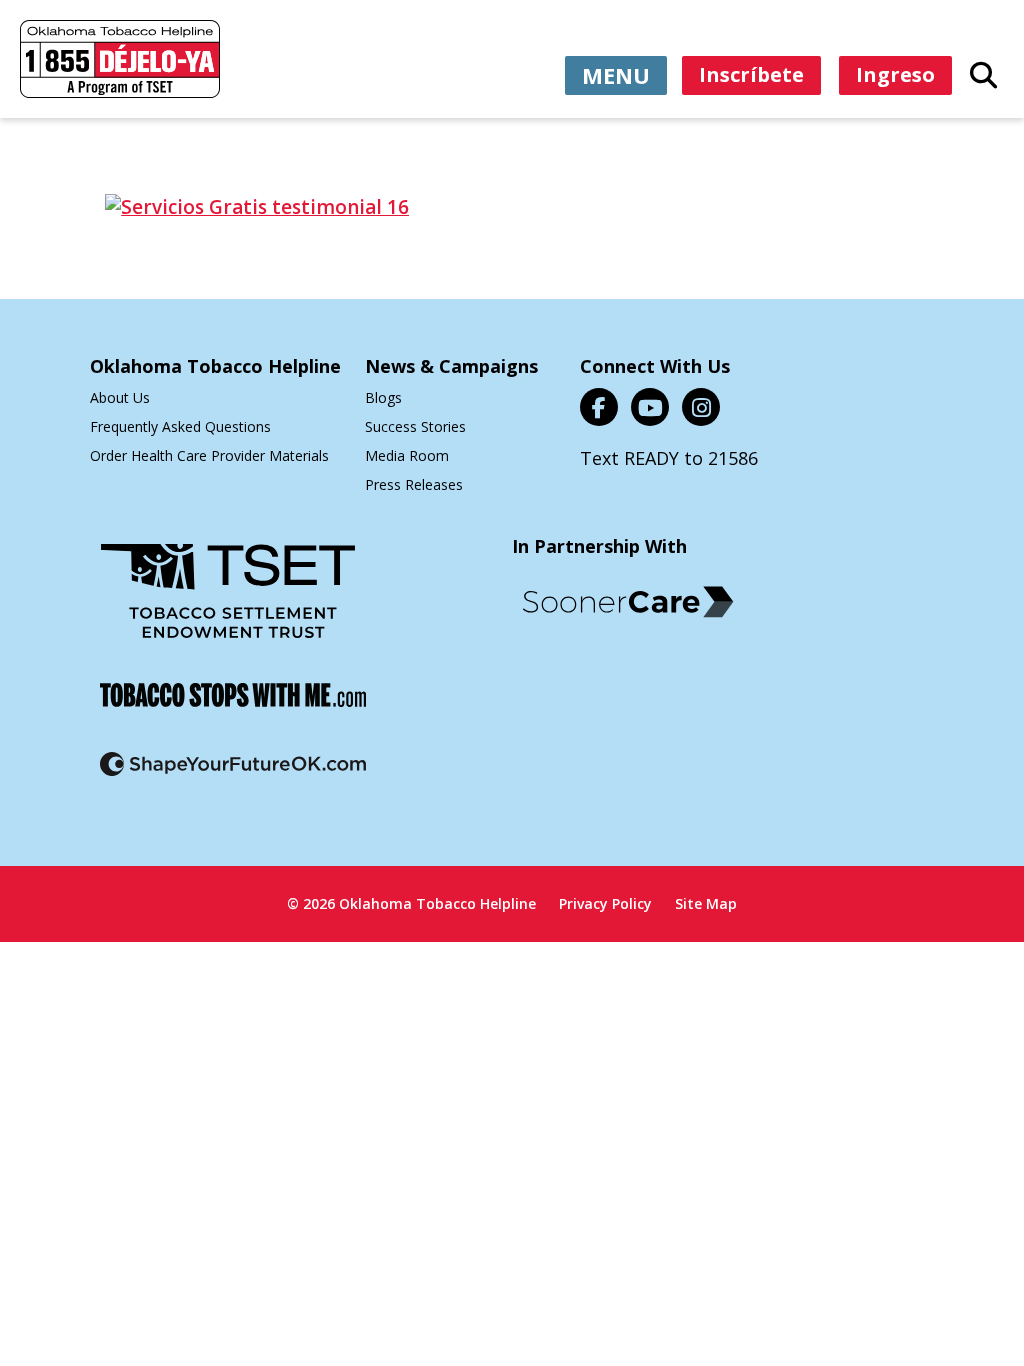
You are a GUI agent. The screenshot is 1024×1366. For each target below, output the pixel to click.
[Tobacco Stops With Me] (233, 707)
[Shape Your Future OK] (233, 776)
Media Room (407, 455)
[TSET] (228, 603)
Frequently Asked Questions (180, 426)
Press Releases (414, 484)
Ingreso (895, 74)
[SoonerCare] (628, 602)
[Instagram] (701, 407)
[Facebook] (599, 407)
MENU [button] (616, 75)
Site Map (706, 903)
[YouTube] (650, 407)
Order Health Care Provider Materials (209, 455)
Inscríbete (751, 74)
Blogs (383, 397)
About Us (120, 397)
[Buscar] (983, 74)
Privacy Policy (605, 903)
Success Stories (415, 426)
